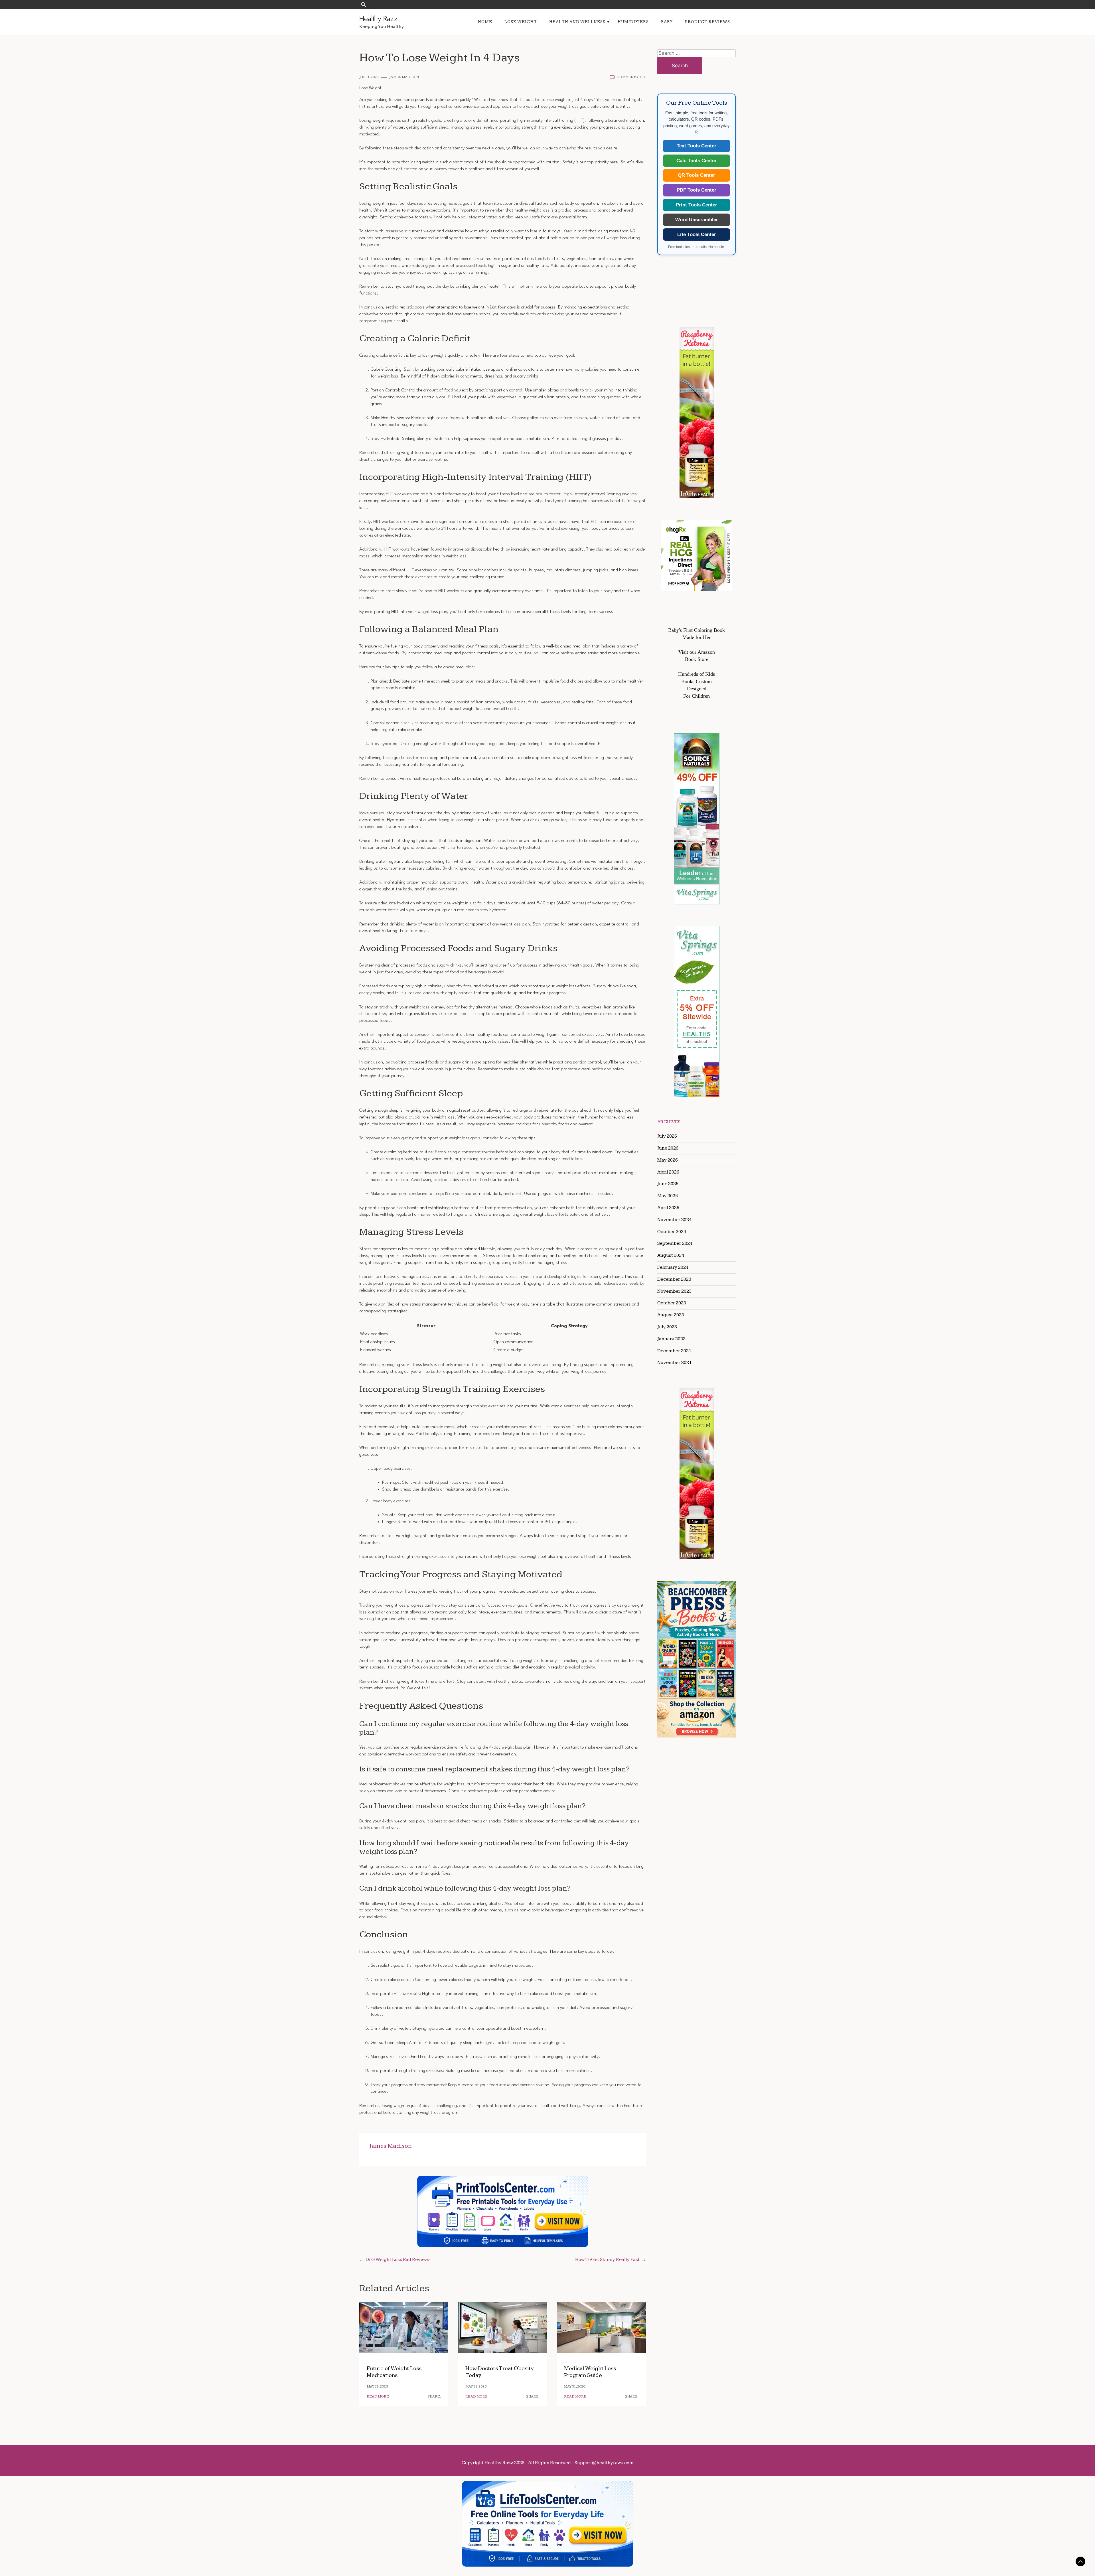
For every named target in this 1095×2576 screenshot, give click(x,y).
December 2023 (674, 1279)
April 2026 (668, 1172)
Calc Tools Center (696, 161)
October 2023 (672, 1303)
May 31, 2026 (377, 2387)
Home (485, 22)
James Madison (404, 77)
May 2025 (668, 1196)
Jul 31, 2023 (369, 77)
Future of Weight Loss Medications (394, 2372)
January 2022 (671, 1339)
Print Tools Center (696, 205)
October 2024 (672, 1232)
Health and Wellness (577, 22)
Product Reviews (707, 22)
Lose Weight (521, 22)
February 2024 (673, 1267)
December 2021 (674, 1351)
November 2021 (674, 1363)
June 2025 (668, 1184)
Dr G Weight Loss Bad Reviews (398, 2260)
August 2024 (671, 1255)
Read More (378, 2397)
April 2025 (668, 1208)
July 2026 (667, 1136)
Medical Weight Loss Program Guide (590, 2372)
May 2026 (668, 1160)
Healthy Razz (378, 19)
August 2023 (671, 1315)
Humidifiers (633, 22)
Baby (667, 22)
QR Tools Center (696, 175)
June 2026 (668, 1148)
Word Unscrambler (697, 220)
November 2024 (674, 1220)
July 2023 (667, 1327)
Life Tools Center (697, 235)
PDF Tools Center (696, 190)
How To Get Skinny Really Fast (607, 2260)
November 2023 (674, 1291)
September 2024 (675, 1243)
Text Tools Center (696, 146)
